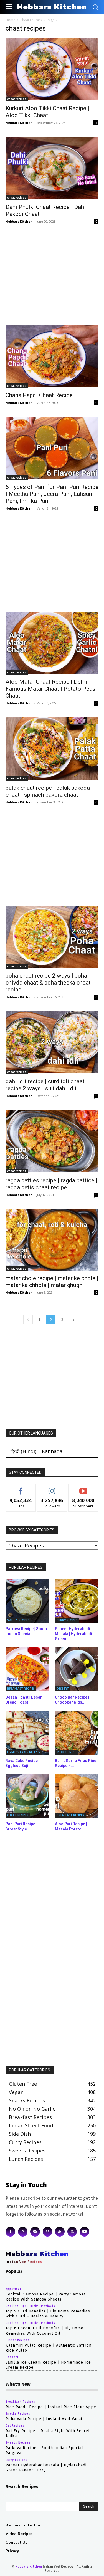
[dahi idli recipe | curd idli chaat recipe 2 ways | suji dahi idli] (52, 1043)
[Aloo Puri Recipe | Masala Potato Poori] (77, 1796)
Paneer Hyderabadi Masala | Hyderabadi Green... (73, 1634)
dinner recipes (18, 2340)
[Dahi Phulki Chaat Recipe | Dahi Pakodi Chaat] (52, 168)
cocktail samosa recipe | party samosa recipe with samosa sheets (46, 2297)
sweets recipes (18, 1620)
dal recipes (15, 2426)
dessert (63, 1689)
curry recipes (67, 1620)
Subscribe (83, 1488)
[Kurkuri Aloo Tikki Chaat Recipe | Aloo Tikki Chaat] (52, 70)
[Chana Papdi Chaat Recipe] (52, 356)
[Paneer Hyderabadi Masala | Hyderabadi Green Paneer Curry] (77, 1601)
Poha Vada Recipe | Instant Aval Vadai (44, 2419)
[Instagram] (23, 2232)
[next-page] (74, 1320)
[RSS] (60, 2232)
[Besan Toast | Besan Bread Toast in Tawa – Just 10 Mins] (27, 1669)
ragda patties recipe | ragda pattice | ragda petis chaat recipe (51, 1184)
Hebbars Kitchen (19, 123)
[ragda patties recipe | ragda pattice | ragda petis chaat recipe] (52, 1142)
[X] (72, 2232)
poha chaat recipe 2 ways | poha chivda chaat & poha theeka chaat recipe (48, 983)
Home (10, 20)
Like (21, 1488)
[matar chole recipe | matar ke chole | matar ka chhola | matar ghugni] (52, 1240)
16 (96, 123)
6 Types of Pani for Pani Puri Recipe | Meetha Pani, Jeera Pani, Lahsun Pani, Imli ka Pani (52, 494)
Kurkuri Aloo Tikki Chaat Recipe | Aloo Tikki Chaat (47, 112)
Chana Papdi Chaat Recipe (39, 395)
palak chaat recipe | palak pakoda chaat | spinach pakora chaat (48, 791)
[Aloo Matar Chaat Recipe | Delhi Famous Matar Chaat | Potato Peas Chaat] (52, 643)
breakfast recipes (21, 1689)
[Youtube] (84, 2232)
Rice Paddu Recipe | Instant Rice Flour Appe (51, 2407)
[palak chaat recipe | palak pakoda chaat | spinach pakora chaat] (52, 749)
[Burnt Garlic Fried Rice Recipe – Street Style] (77, 1733)
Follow (52, 1488)
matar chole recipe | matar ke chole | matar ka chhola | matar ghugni (52, 1282)
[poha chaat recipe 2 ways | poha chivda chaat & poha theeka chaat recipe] (52, 937)
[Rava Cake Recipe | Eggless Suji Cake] (27, 1733)
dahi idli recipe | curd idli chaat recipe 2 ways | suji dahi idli (45, 1085)
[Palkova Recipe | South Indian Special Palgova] (27, 1601)
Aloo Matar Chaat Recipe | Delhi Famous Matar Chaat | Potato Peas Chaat (50, 689)
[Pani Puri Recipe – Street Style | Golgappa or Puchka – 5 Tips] (27, 1796)
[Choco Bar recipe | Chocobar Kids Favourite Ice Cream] (77, 1669)
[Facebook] (10, 2232)
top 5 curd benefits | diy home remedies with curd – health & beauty (48, 2314)
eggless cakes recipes (24, 1752)
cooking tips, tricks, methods (30, 2306)
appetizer (13, 2289)
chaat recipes (31, 20)
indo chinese (66, 1752)
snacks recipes (18, 2414)
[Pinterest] (48, 2232)
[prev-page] (28, 1320)
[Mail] (35, 2232)
